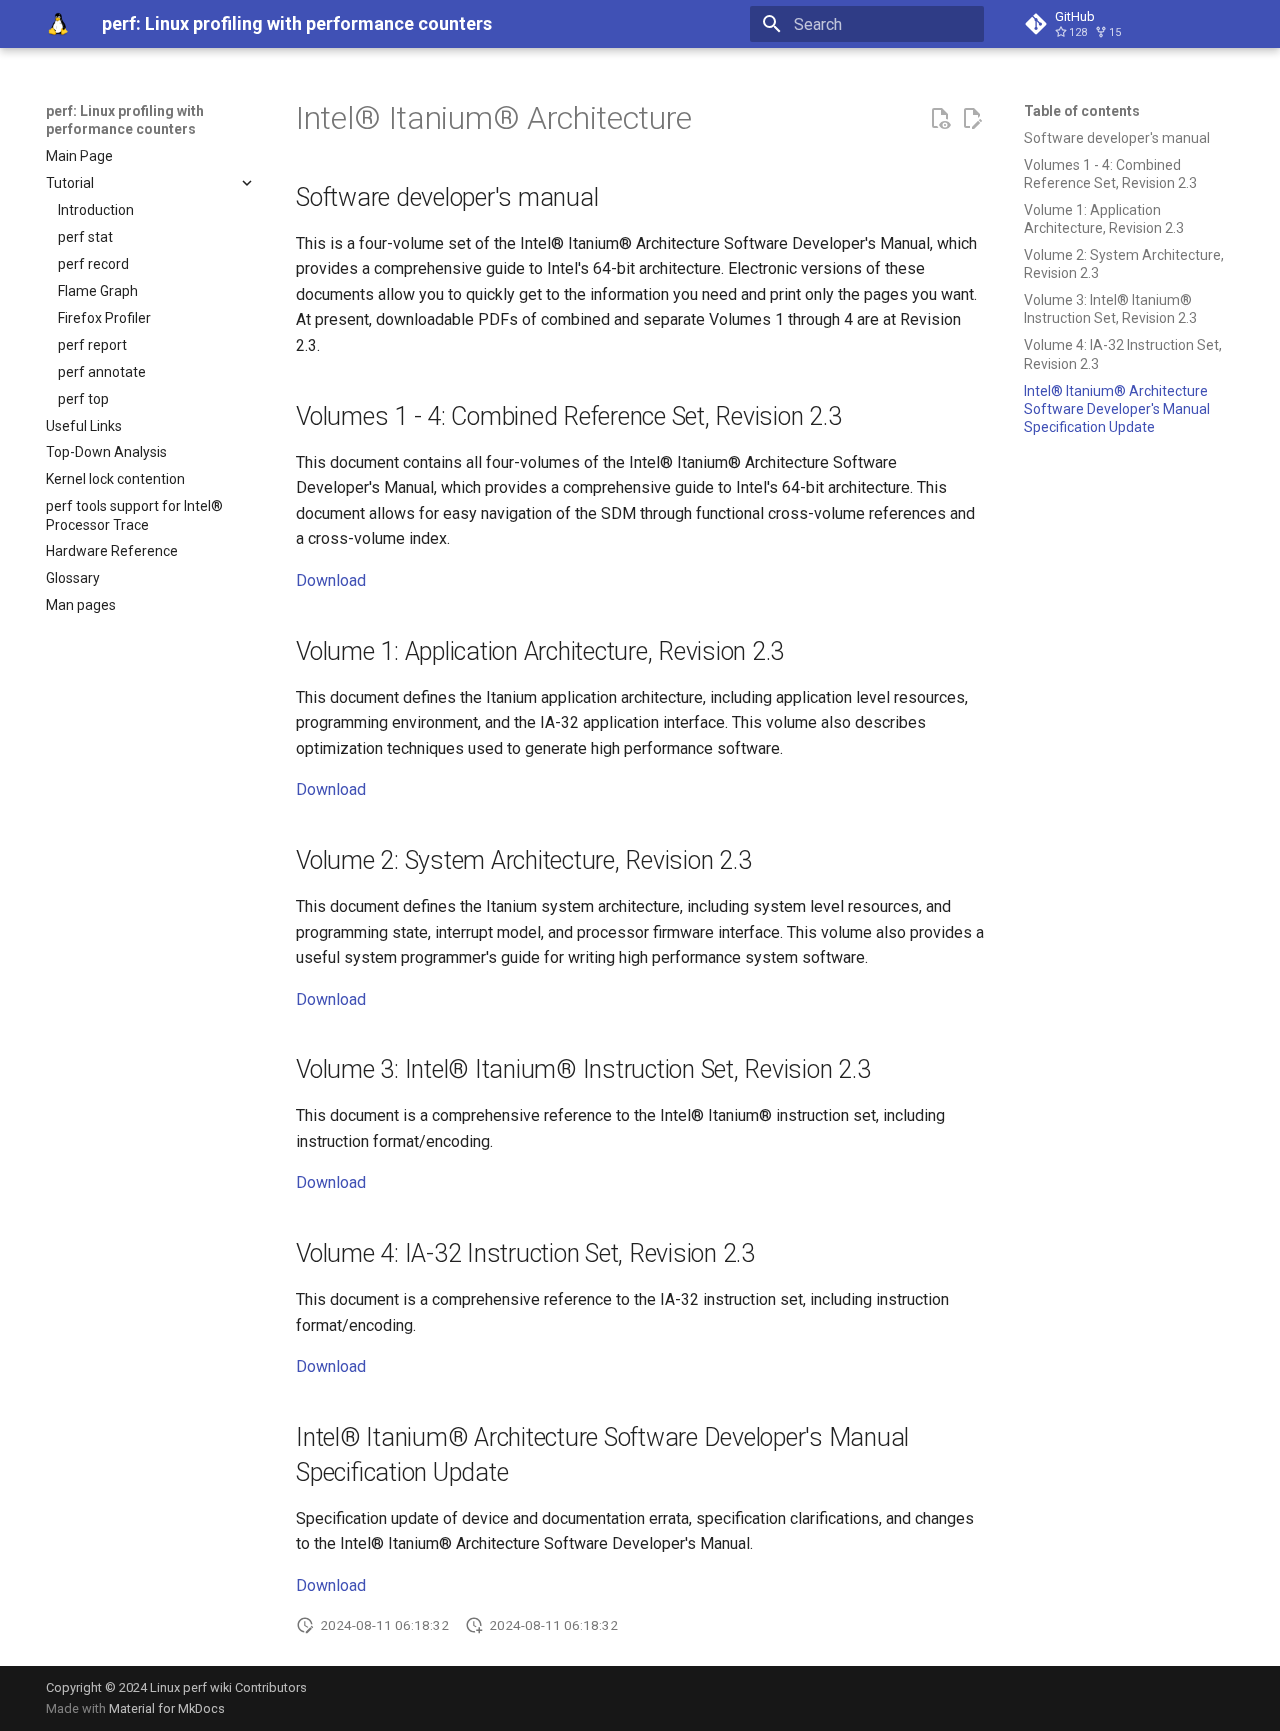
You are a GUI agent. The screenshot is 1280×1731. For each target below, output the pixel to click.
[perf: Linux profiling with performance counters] (58, 24)
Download (331, 580)
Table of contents (1082, 111)
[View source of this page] (940, 119)
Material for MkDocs (167, 1708)
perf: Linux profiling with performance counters (125, 120)
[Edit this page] (972, 119)
